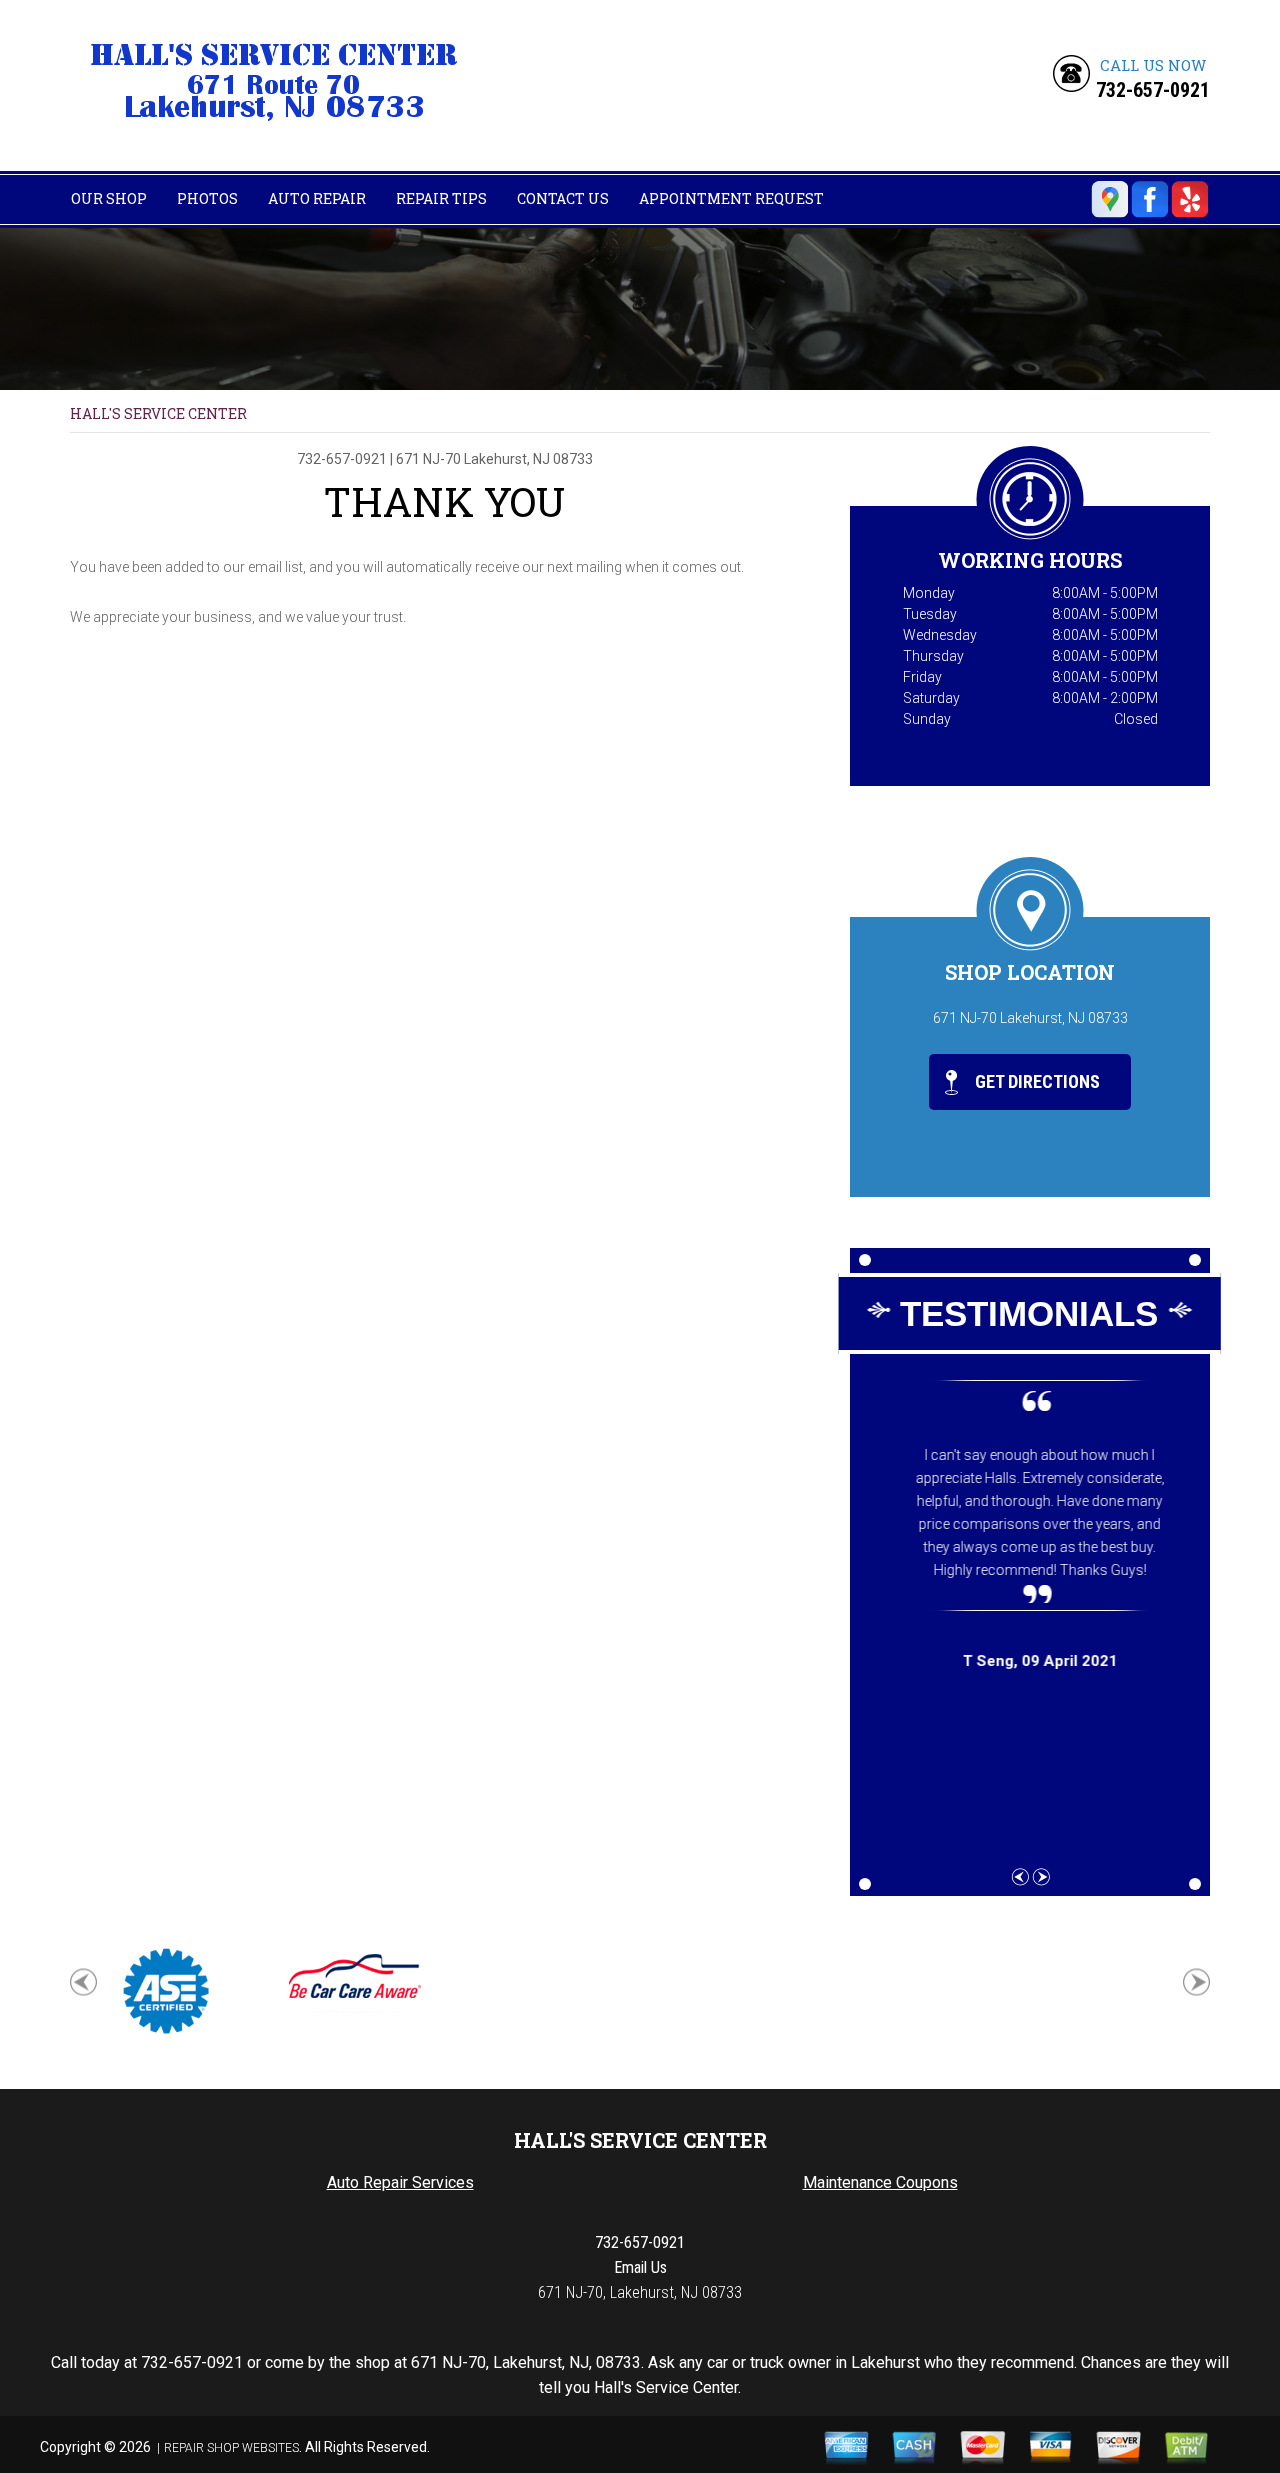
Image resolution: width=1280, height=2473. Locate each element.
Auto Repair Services (400, 2182)
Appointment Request (731, 198)
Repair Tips (441, 198)
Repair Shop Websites (231, 2448)
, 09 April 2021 (1030, 1661)
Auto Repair (317, 198)
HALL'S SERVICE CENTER (158, 413)
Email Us (640, 2267)
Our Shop (109, 198)
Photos (207, 198)
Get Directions (1035, 1081)
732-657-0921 (1153, 90)
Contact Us (563, 198)
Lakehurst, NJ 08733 (528, 459)
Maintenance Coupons (880, 2182)
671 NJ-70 (428, 459)
